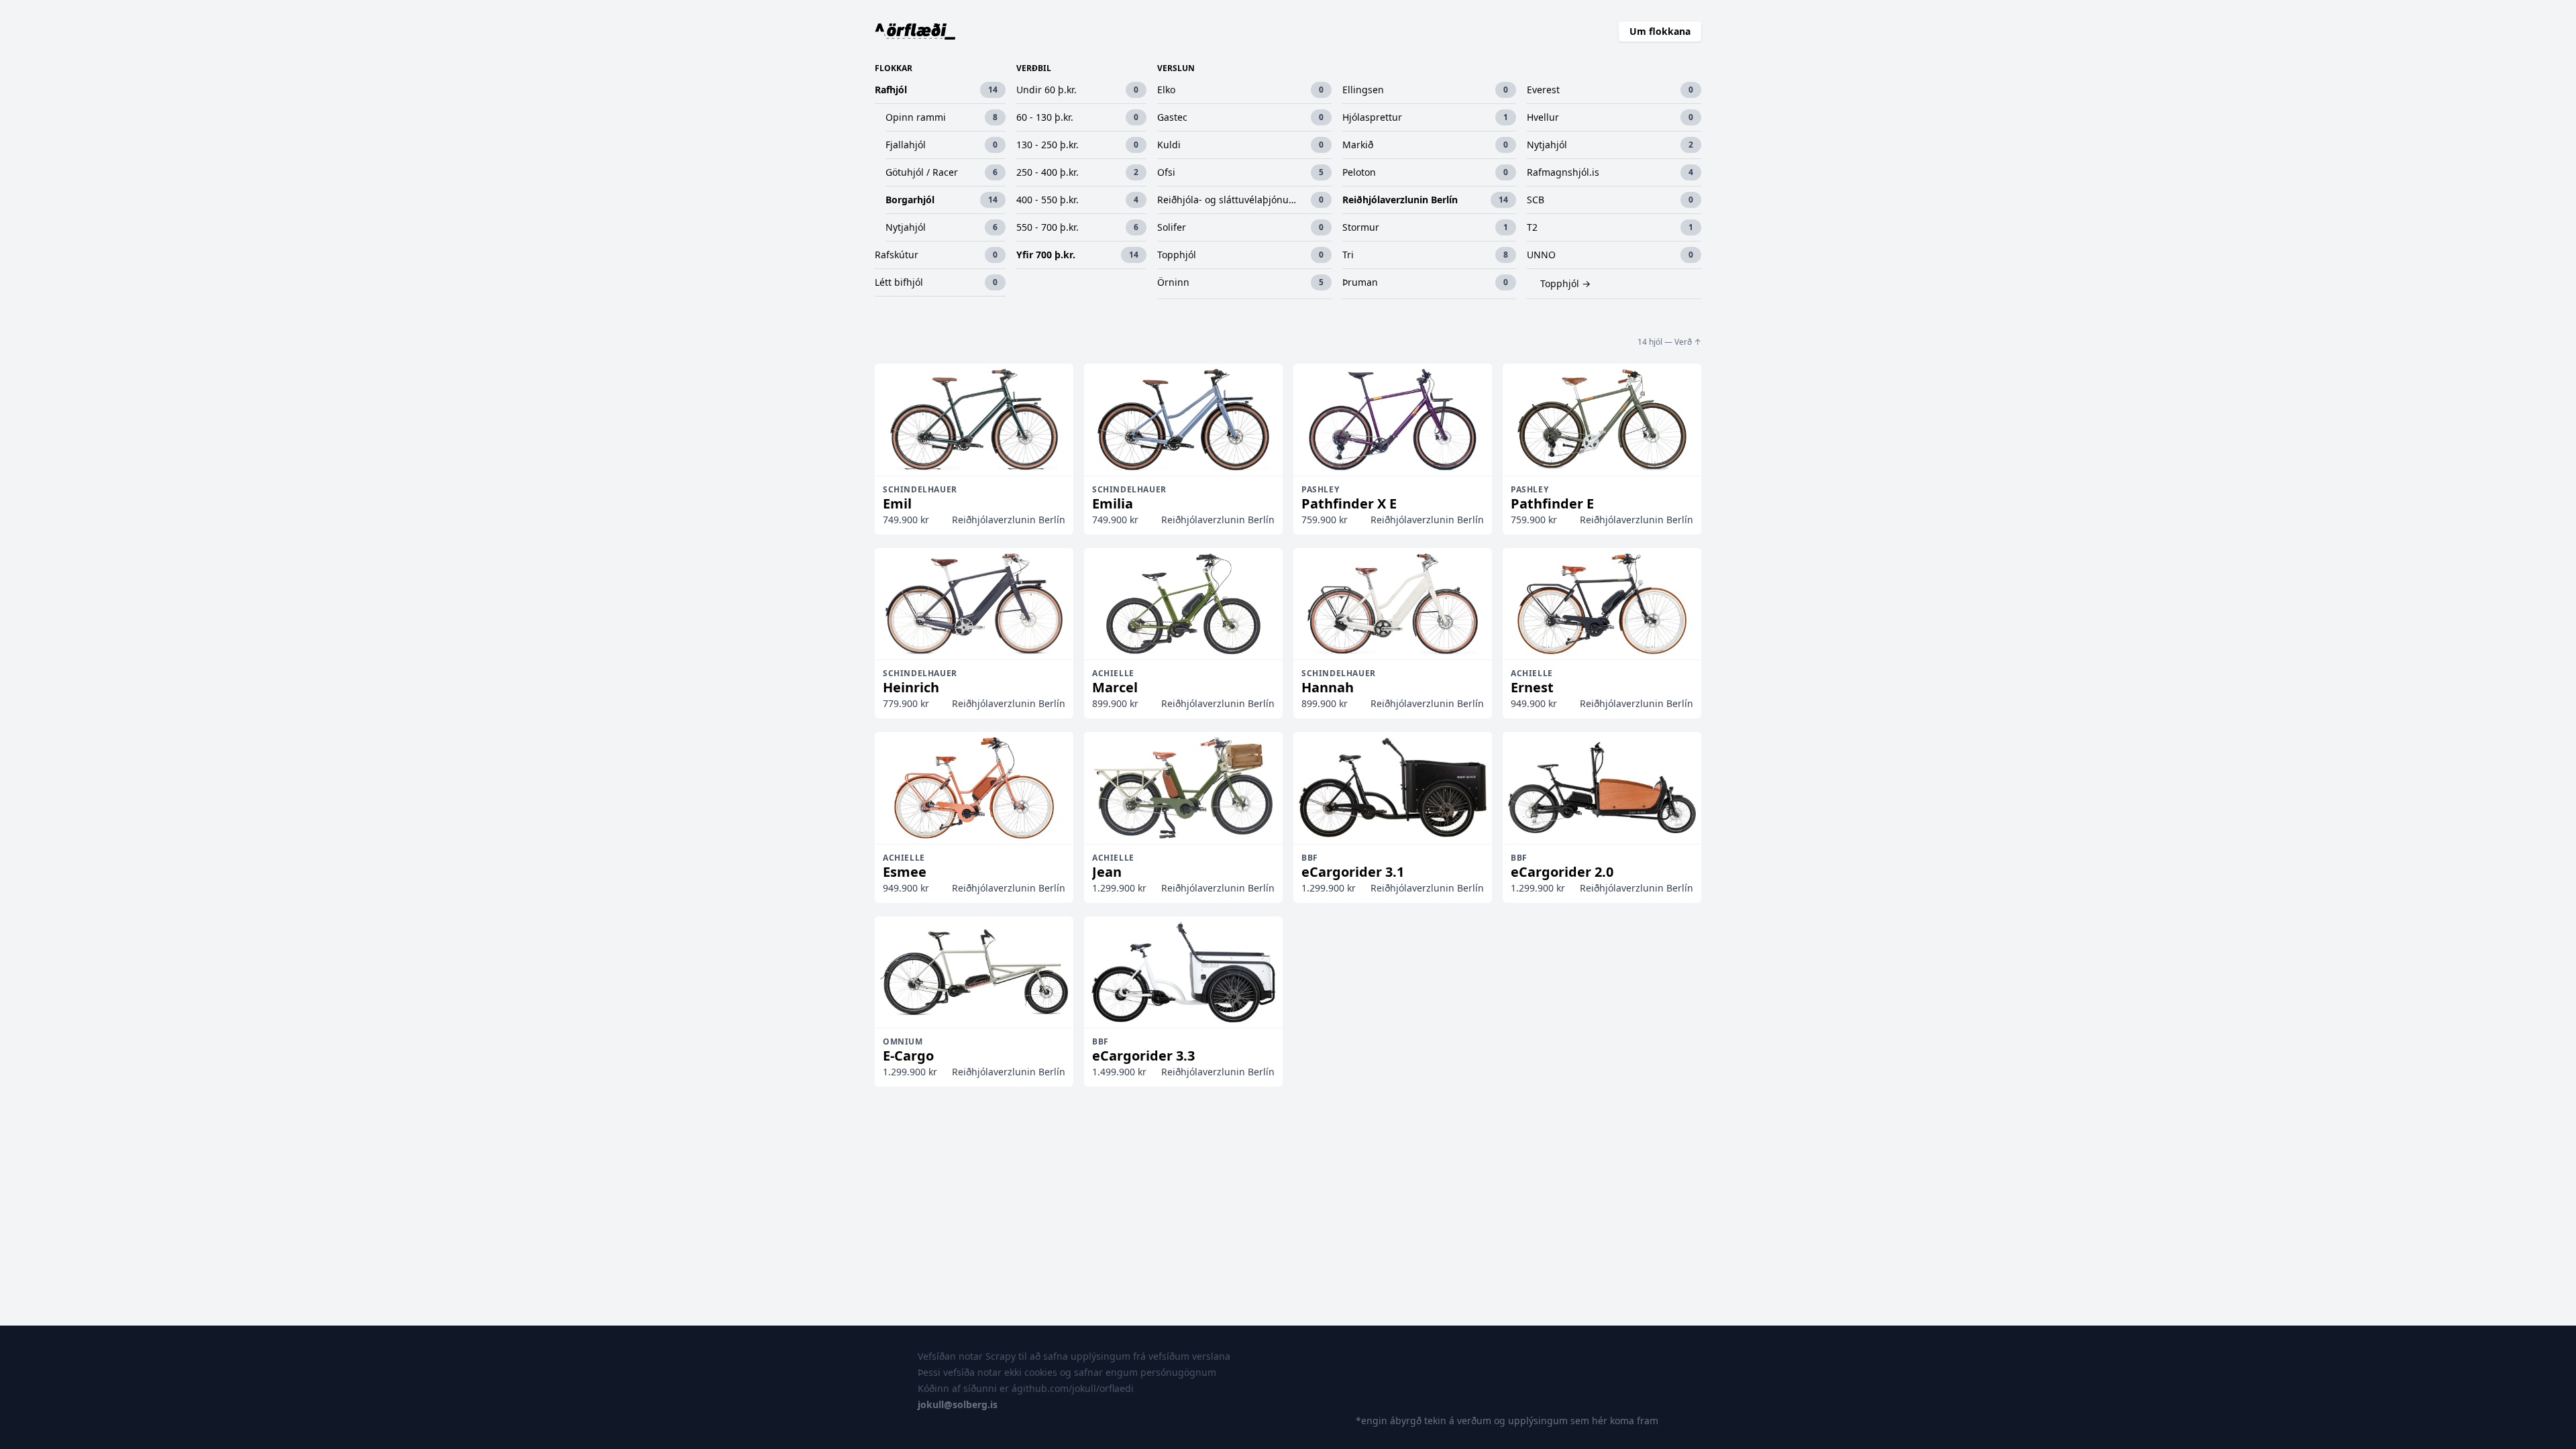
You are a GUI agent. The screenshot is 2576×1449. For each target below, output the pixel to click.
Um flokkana (1660, 31)
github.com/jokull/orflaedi (1075, 1388)
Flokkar (894, 68)
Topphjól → (1565, 283)
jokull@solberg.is (958, 1404)
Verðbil (1034, 68)
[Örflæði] (915, 32)
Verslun (1176, 68)
